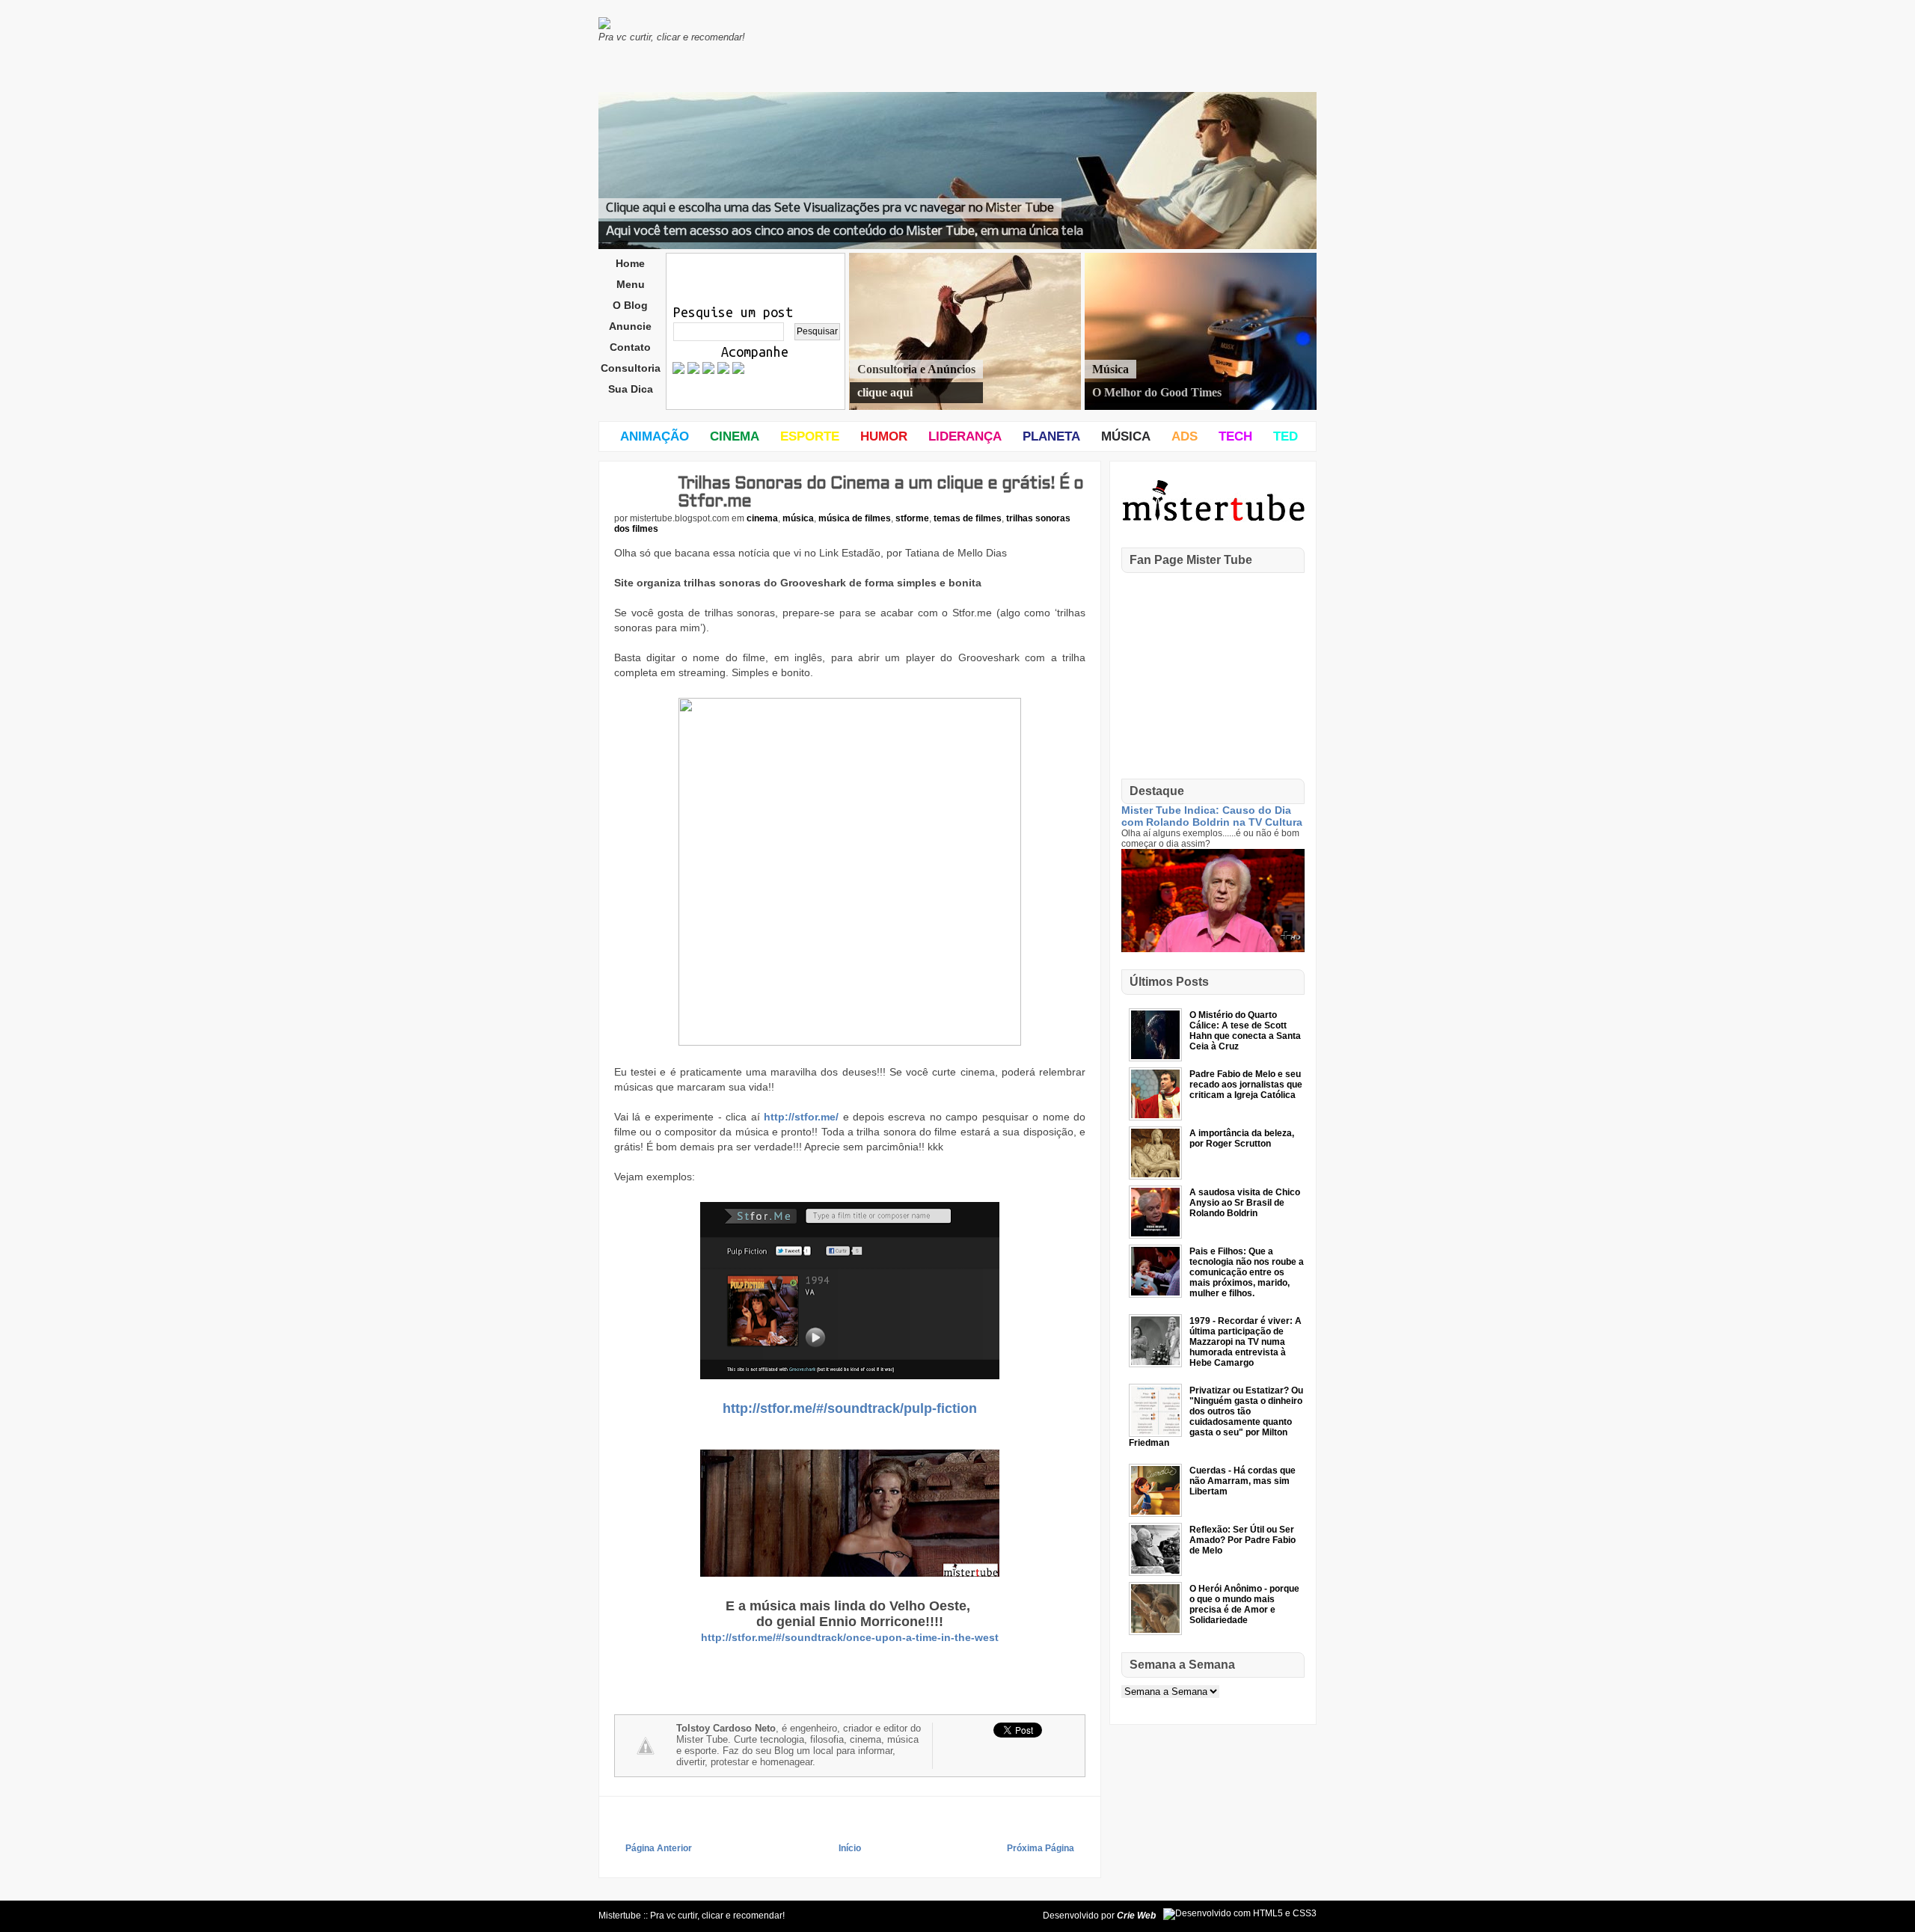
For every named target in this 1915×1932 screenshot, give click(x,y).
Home (630, 263)
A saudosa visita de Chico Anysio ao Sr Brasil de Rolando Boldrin (1245, 1203)
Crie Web (1136, 1916)
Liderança (965, 436)
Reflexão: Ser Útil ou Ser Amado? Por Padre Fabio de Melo (1243, 1540)
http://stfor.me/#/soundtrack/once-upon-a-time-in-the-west (850, 1637)
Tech (1235, 436)
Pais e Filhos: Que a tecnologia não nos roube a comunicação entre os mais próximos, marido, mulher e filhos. (1247, 1272)
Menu (631, 284)
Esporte (810, 436)
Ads (1185, 436)
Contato (630, 347)
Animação (655, 436)
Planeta (1051, 436)
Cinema (735, 436)
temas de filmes (968, 518)
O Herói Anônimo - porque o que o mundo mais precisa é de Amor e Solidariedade (1244, 1604)
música (798, 518)
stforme (912, 518)
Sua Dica (631, 389)
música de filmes (855, 518)
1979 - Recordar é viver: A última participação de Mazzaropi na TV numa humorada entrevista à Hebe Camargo (1245, 1342)
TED (1286, 436)
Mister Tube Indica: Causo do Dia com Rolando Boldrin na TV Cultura (1212, 816)
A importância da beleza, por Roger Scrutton (1242, 1138)
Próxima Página (1041, 1848)
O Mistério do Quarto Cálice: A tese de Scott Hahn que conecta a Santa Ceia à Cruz (1245, 1031)
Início (850, 1848)
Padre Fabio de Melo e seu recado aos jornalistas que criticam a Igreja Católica (1246, 1085)
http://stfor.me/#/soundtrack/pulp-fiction (850, 1408)
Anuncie (630, 326)
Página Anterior (659, 1848)
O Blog (630, 305)
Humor (884, 436)
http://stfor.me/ (801, 1117)
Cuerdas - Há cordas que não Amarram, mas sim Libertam (1243, 1481)
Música (1126, 436)
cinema (762, 518)
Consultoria (631, 368)
